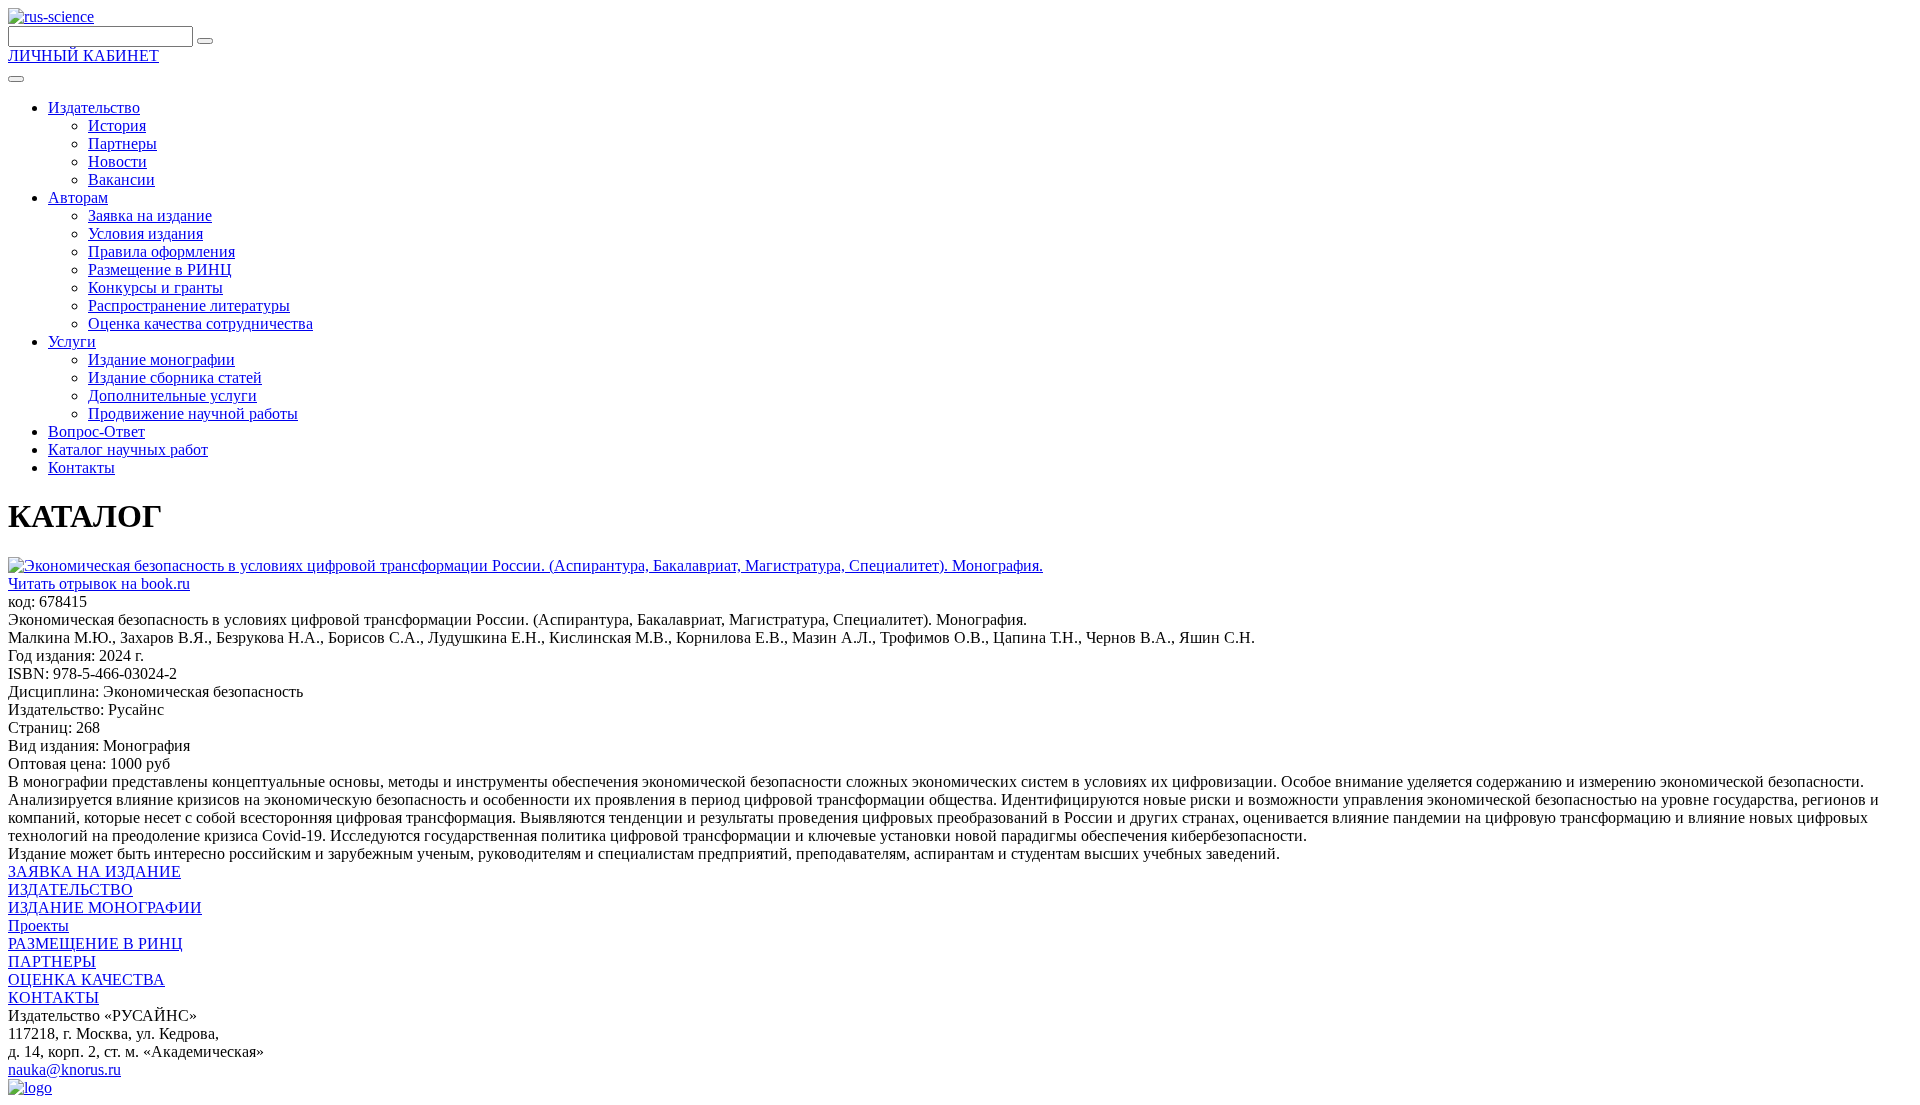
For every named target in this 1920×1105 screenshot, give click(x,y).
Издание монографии (161, 359)
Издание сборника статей (175, 377)
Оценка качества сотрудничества (200, 323)
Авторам (78, 197)
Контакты (81, 467)
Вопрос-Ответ (96, 431)
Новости (117, 161)
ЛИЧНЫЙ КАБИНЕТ (83, 55)
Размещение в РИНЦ (160, 269)
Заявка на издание (150, 215)
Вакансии (121, 179)
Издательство (94, 107)
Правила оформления (161, 251)
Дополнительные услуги (172, 395)
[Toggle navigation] (16, 79)
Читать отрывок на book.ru (99, 583)
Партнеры (122, 143)
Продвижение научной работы (193, 413)
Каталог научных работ (128, 449)
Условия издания (145, 233)
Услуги (72, 341)
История (117, 125)
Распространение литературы (189, 305)
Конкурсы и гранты (155, 287)
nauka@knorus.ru (64, 1069)
